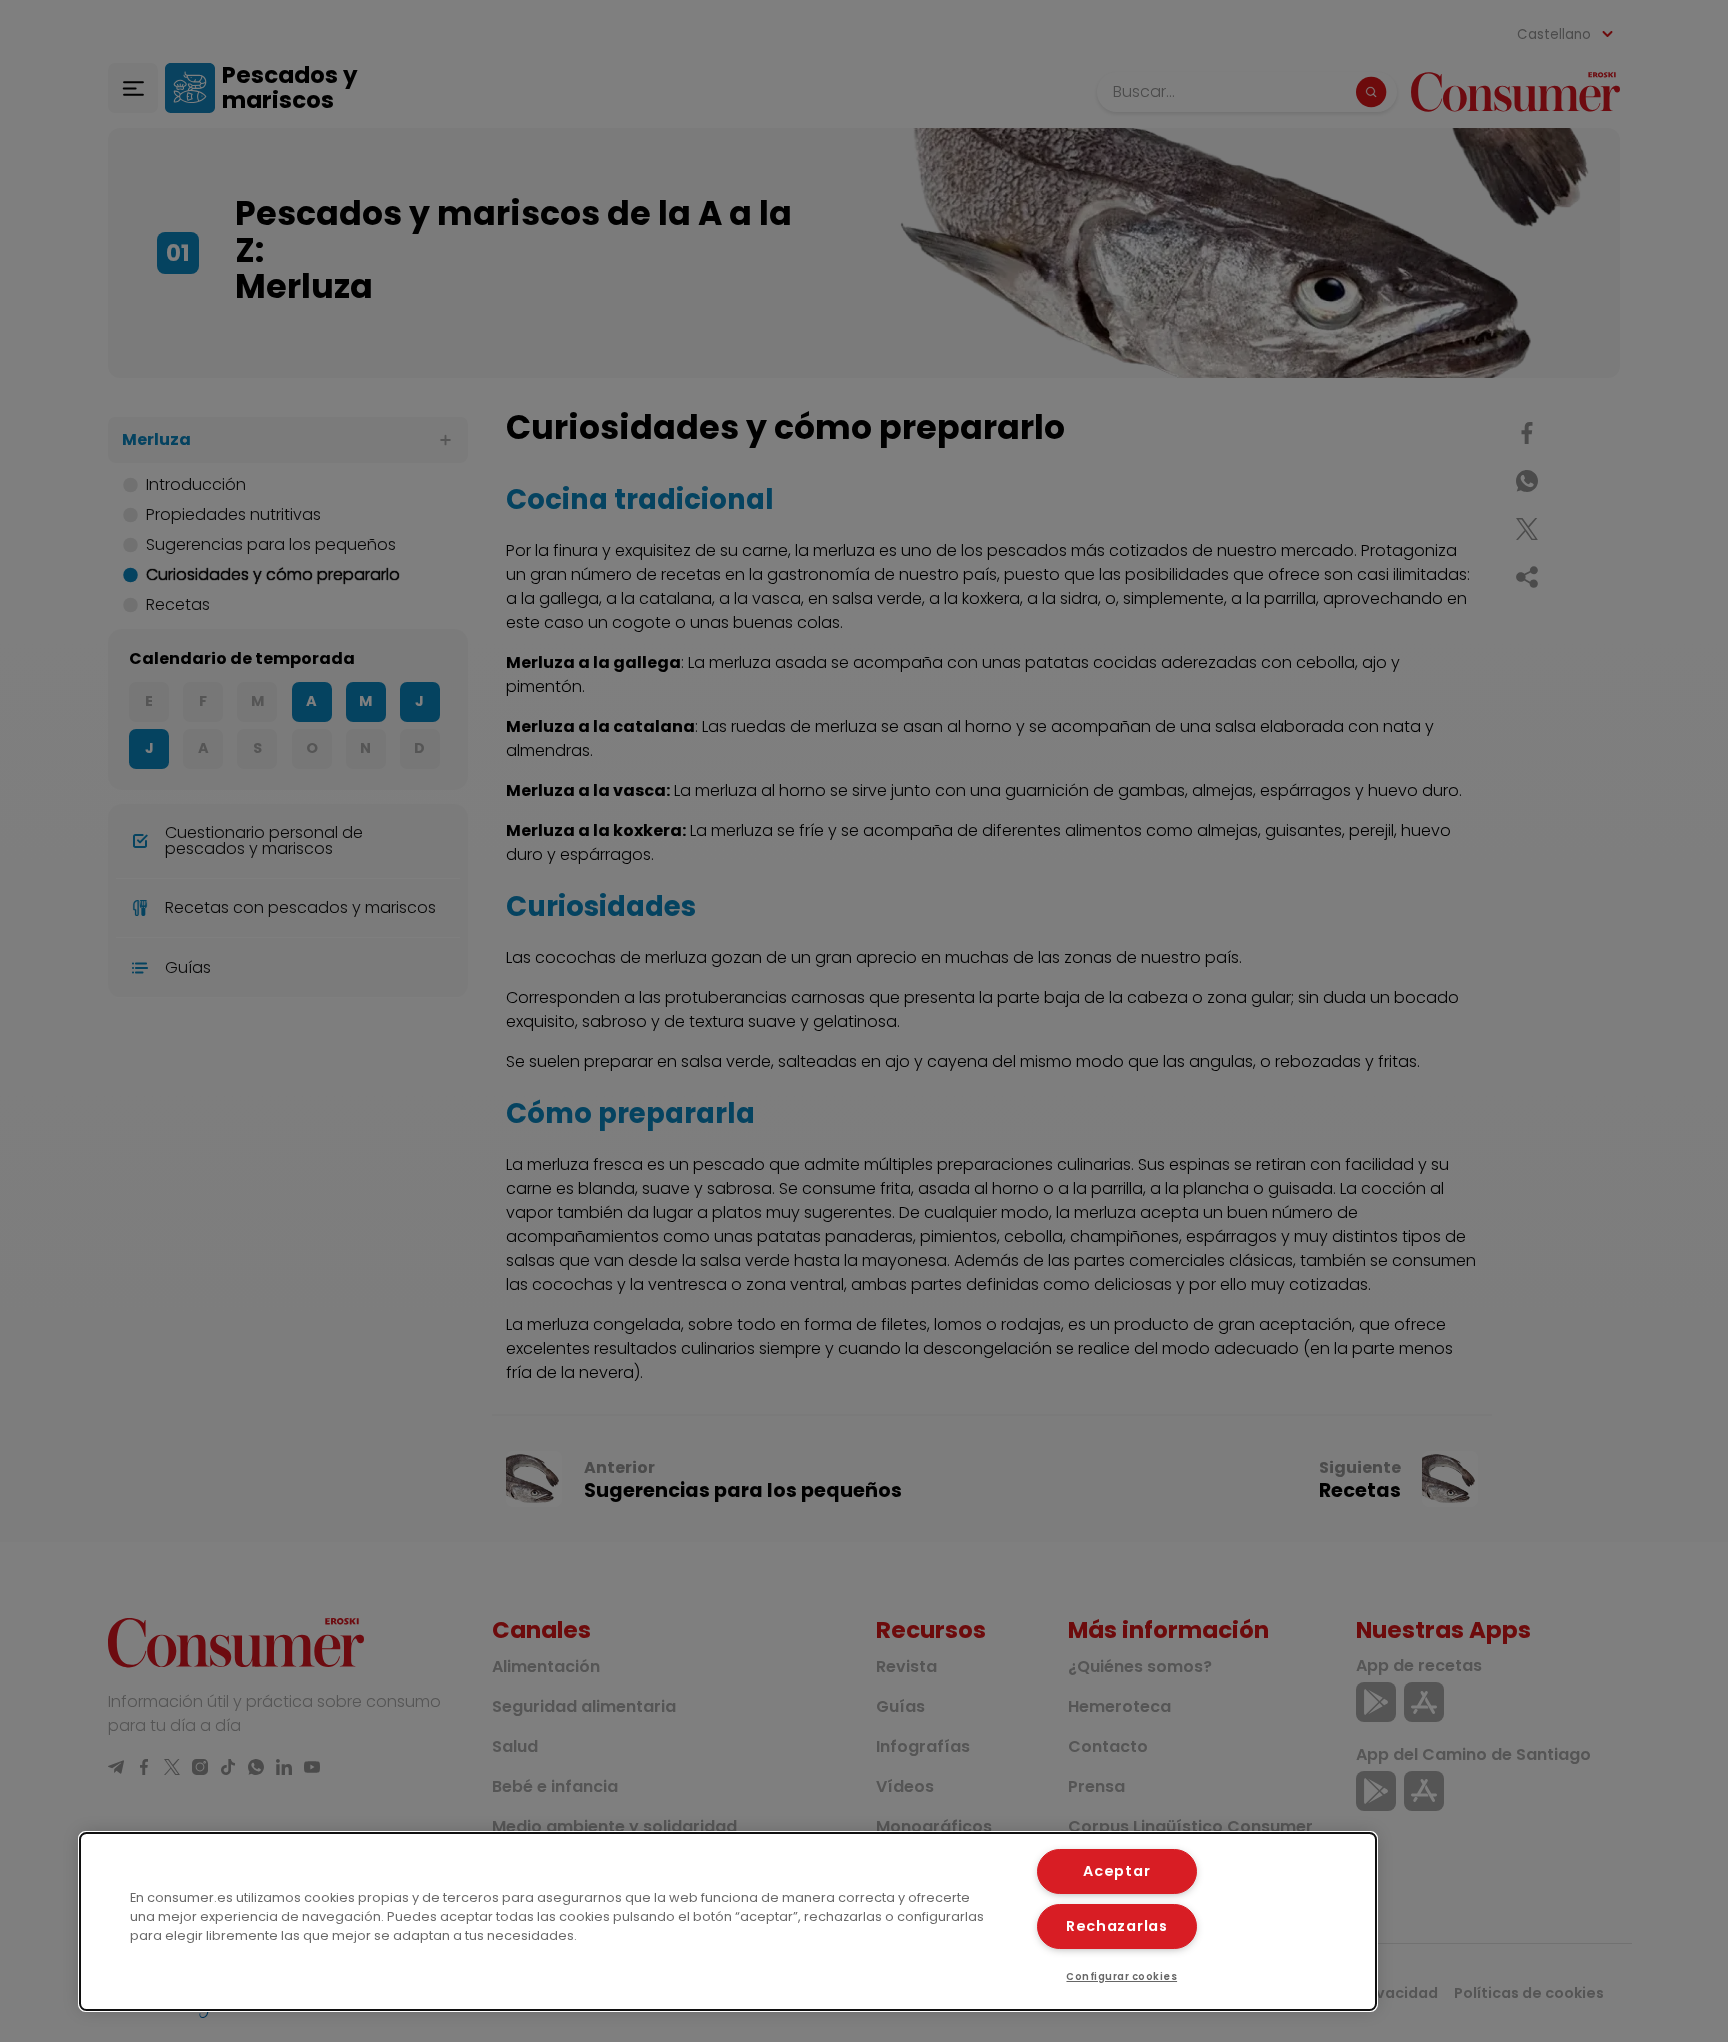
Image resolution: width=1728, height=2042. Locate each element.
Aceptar (1116, 1871)
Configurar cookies (1121, 1976)
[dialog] (728, 1921)
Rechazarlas (1117, 1926)
